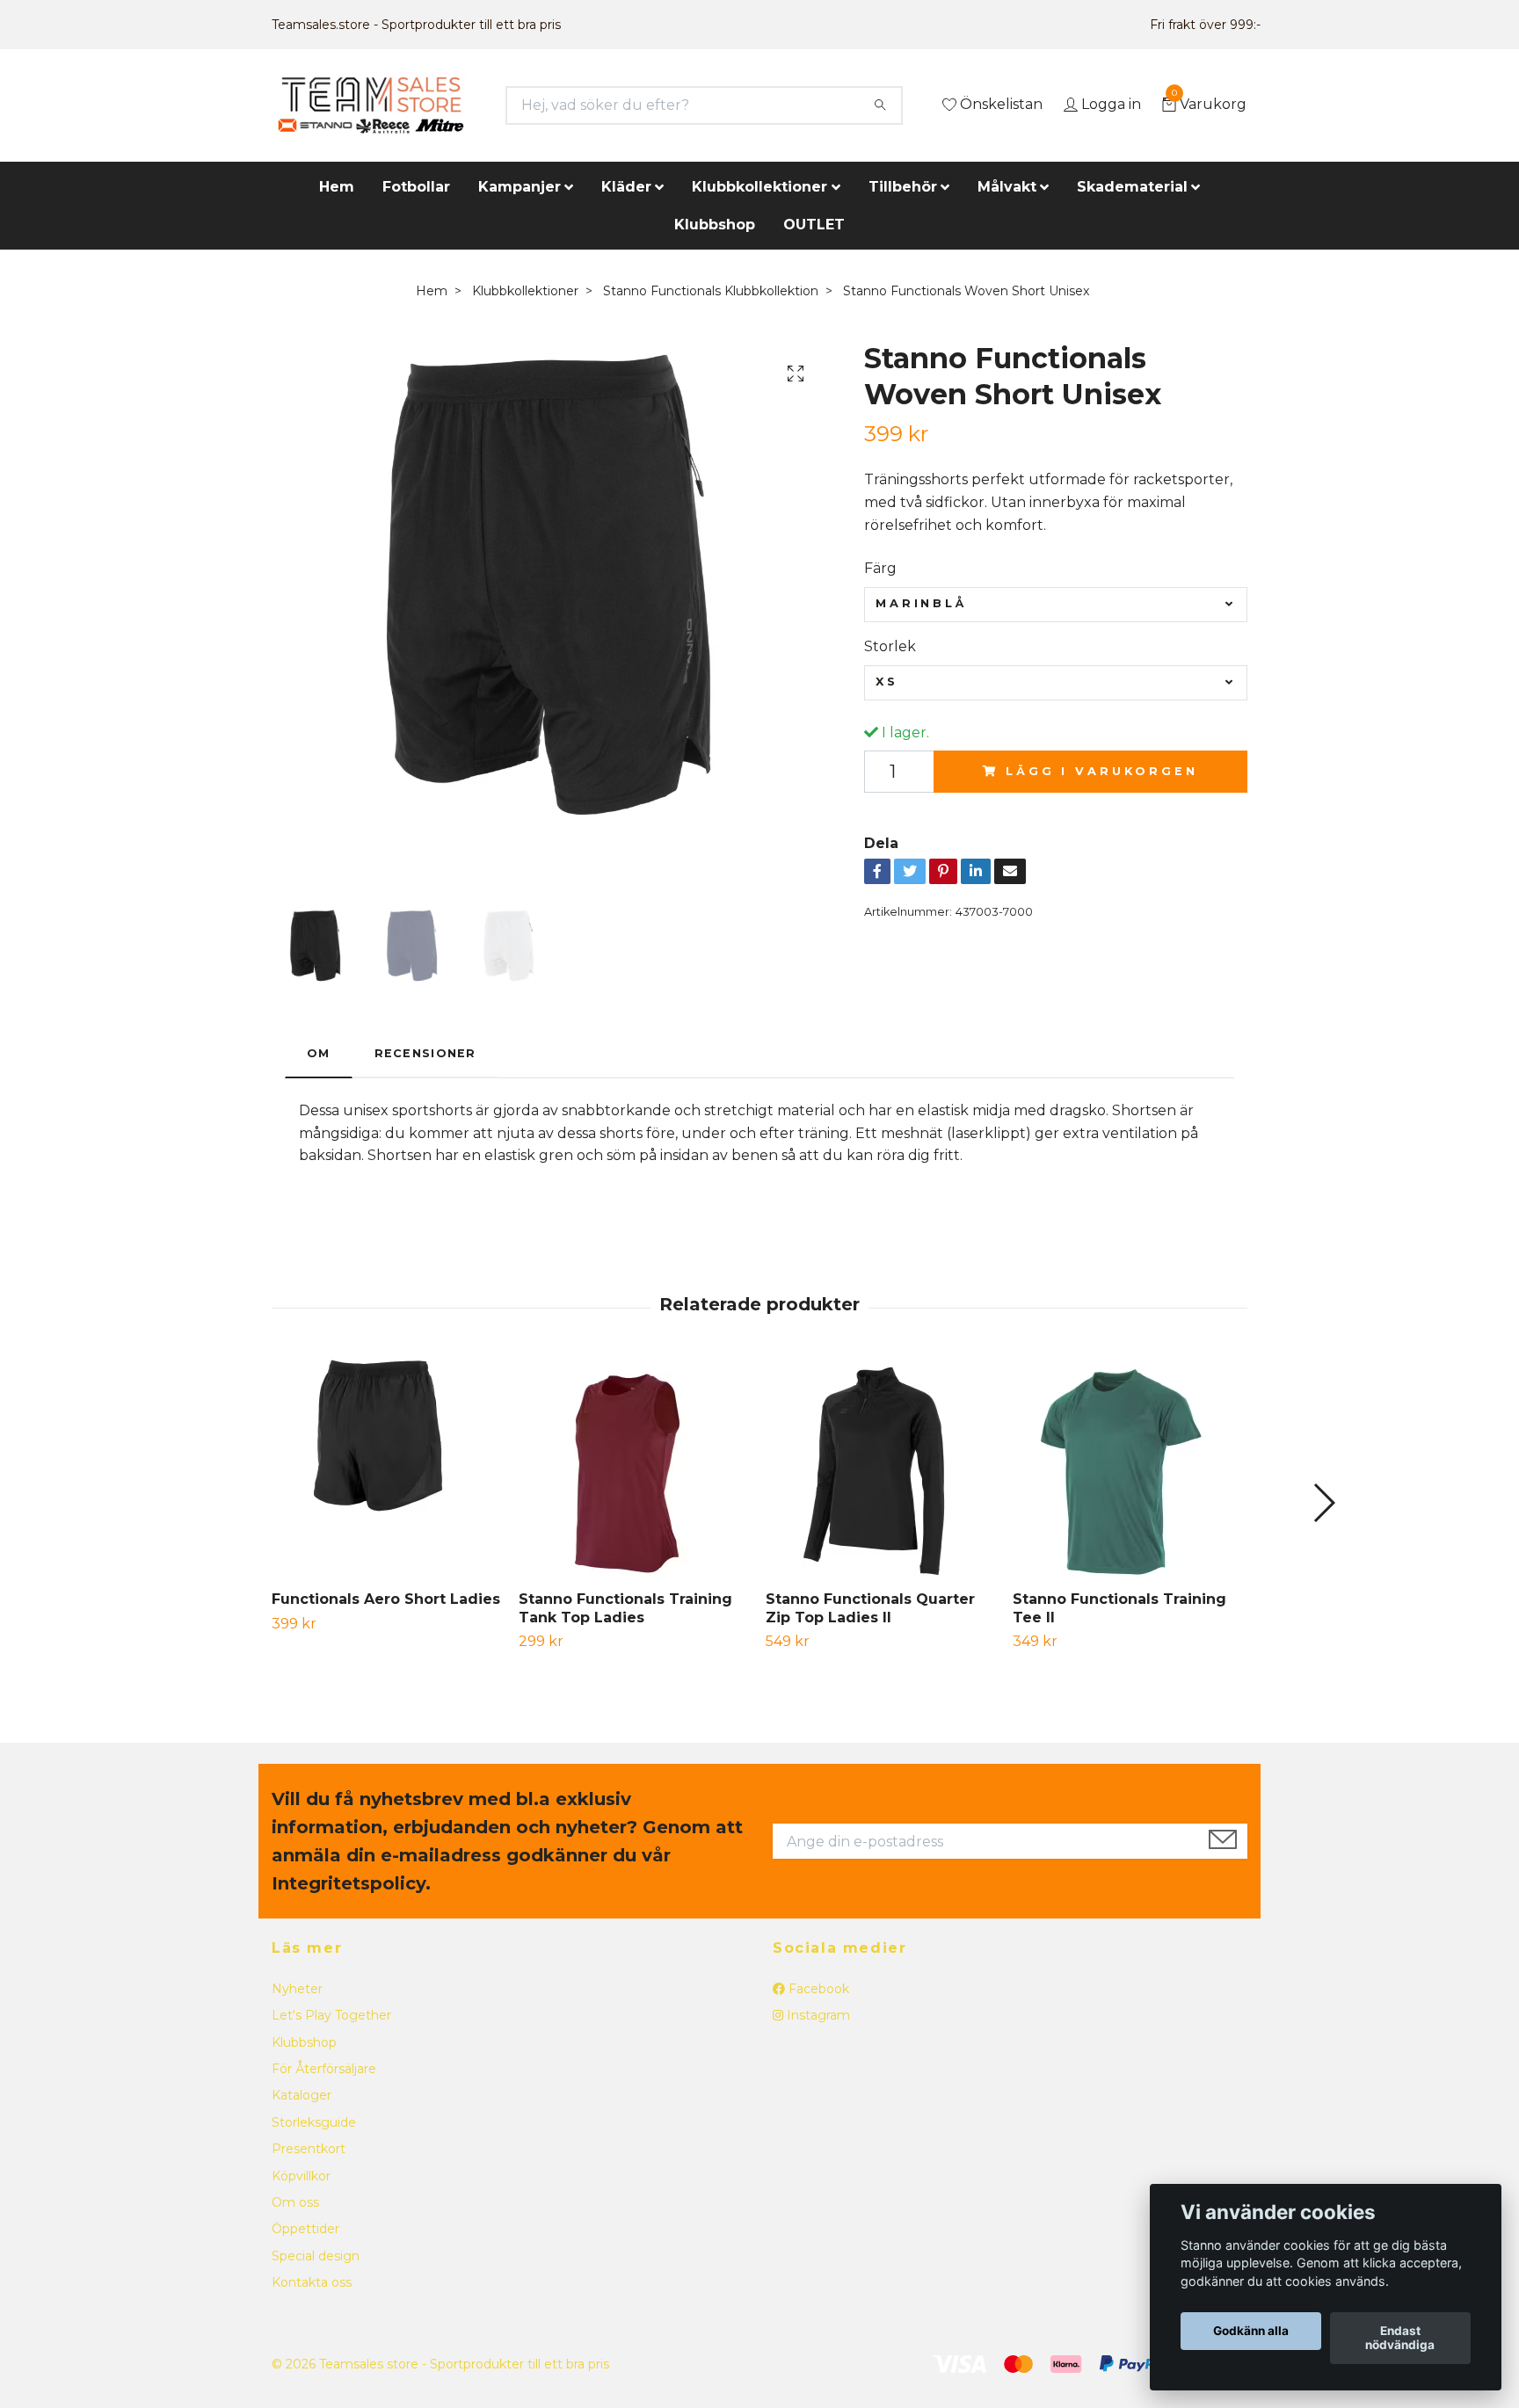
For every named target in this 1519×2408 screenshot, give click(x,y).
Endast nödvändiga (1400, 2339)
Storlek (890, 646)
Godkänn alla (1251, 2332)
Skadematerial (1132, 187)
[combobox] (1056, 605)
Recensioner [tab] (425, 1053)
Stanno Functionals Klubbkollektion (711, 291)
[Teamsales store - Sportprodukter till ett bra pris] (371, 105)
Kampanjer (520, 187)
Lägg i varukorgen (1101, 771)
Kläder (626, 187)
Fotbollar (416, 187)
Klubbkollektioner (759, 187)
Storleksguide (314, 2122)
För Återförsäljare (324, 2069)
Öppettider (305, 2229)
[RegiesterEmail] (1223, 1841)
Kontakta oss (312, 2282)
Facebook (817, 1989)
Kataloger (302, 2095)
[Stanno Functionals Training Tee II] (1130, 1467)
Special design (316, 2256)
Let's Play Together (331, 2015)
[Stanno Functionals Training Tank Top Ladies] (636, 1467)
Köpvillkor (301, 2176)
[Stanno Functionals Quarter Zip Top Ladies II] (883, 1467)
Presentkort (309, 2149)
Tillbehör (903, 187)
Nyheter (297, 1989)
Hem (337, 187)
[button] (1323, 1503)
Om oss (295, 2202)
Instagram (817, 2015)
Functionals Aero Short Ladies (386, 1599)
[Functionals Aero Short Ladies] (389, 1467)
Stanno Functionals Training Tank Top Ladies (625, 1608)
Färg (880, 568)
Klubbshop (715, 225)
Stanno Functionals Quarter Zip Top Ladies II (870, 1608)
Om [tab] (319, 1053)
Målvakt (1007, 187)
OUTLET (814, 225)
